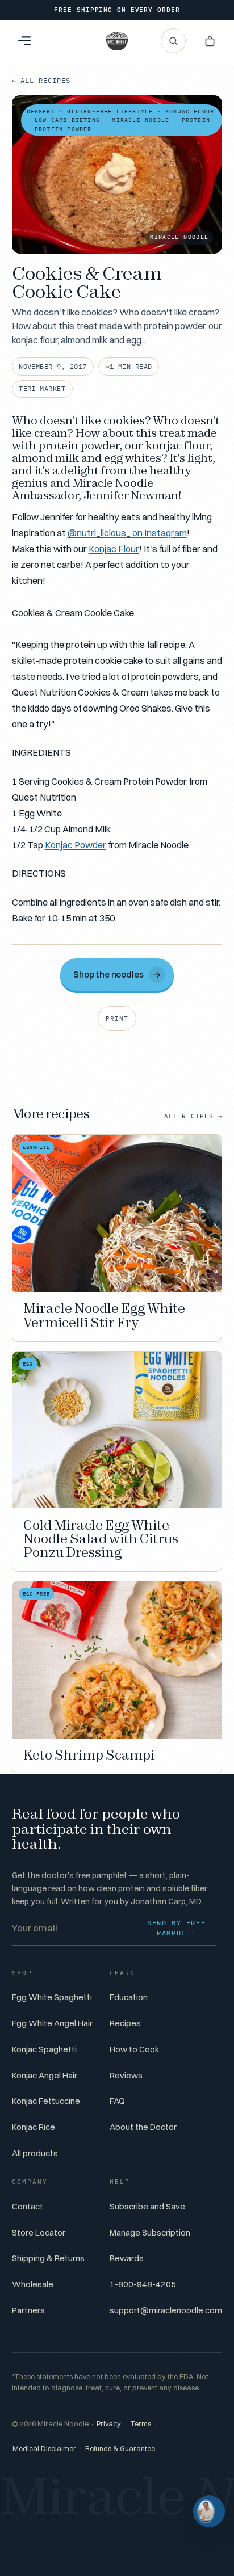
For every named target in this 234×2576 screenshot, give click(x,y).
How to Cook (135, 2049)
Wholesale (33, 2284)
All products (35, 2153)
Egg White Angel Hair (52, 2023)
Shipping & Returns (48, 2258)
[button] (210, 41)
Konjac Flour (114, 549)
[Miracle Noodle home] (117, 41)
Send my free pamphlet (176, 1928)
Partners (28, 2310)
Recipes (125, 2023)
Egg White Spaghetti (52, 1997)
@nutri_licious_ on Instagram (127, 533)
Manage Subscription (150, 2232)
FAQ (117, 2101)
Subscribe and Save (147, 2206)
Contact (28, 2206)
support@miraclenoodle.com (166, 2310)
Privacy (109, 2424)
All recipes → (193, 1116)
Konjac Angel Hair (45, 2075)
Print (117, 1018)
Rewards (127, 2258)
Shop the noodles (117, 975)
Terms (141, 2424)
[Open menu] (24, 41)
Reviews (126, 2075)
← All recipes (41, 80)
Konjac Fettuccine (46, 2101)
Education (129, 1997)
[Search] (173, 41)
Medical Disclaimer (44, 2449)
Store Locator (39, 2232)
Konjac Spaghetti (44, 2049)
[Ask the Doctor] (209, 2511)
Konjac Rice (34, 2127)
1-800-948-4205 (143, 2284)
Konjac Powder (76, 845)
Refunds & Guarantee (120, 2449)
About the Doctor (143, 2127)
